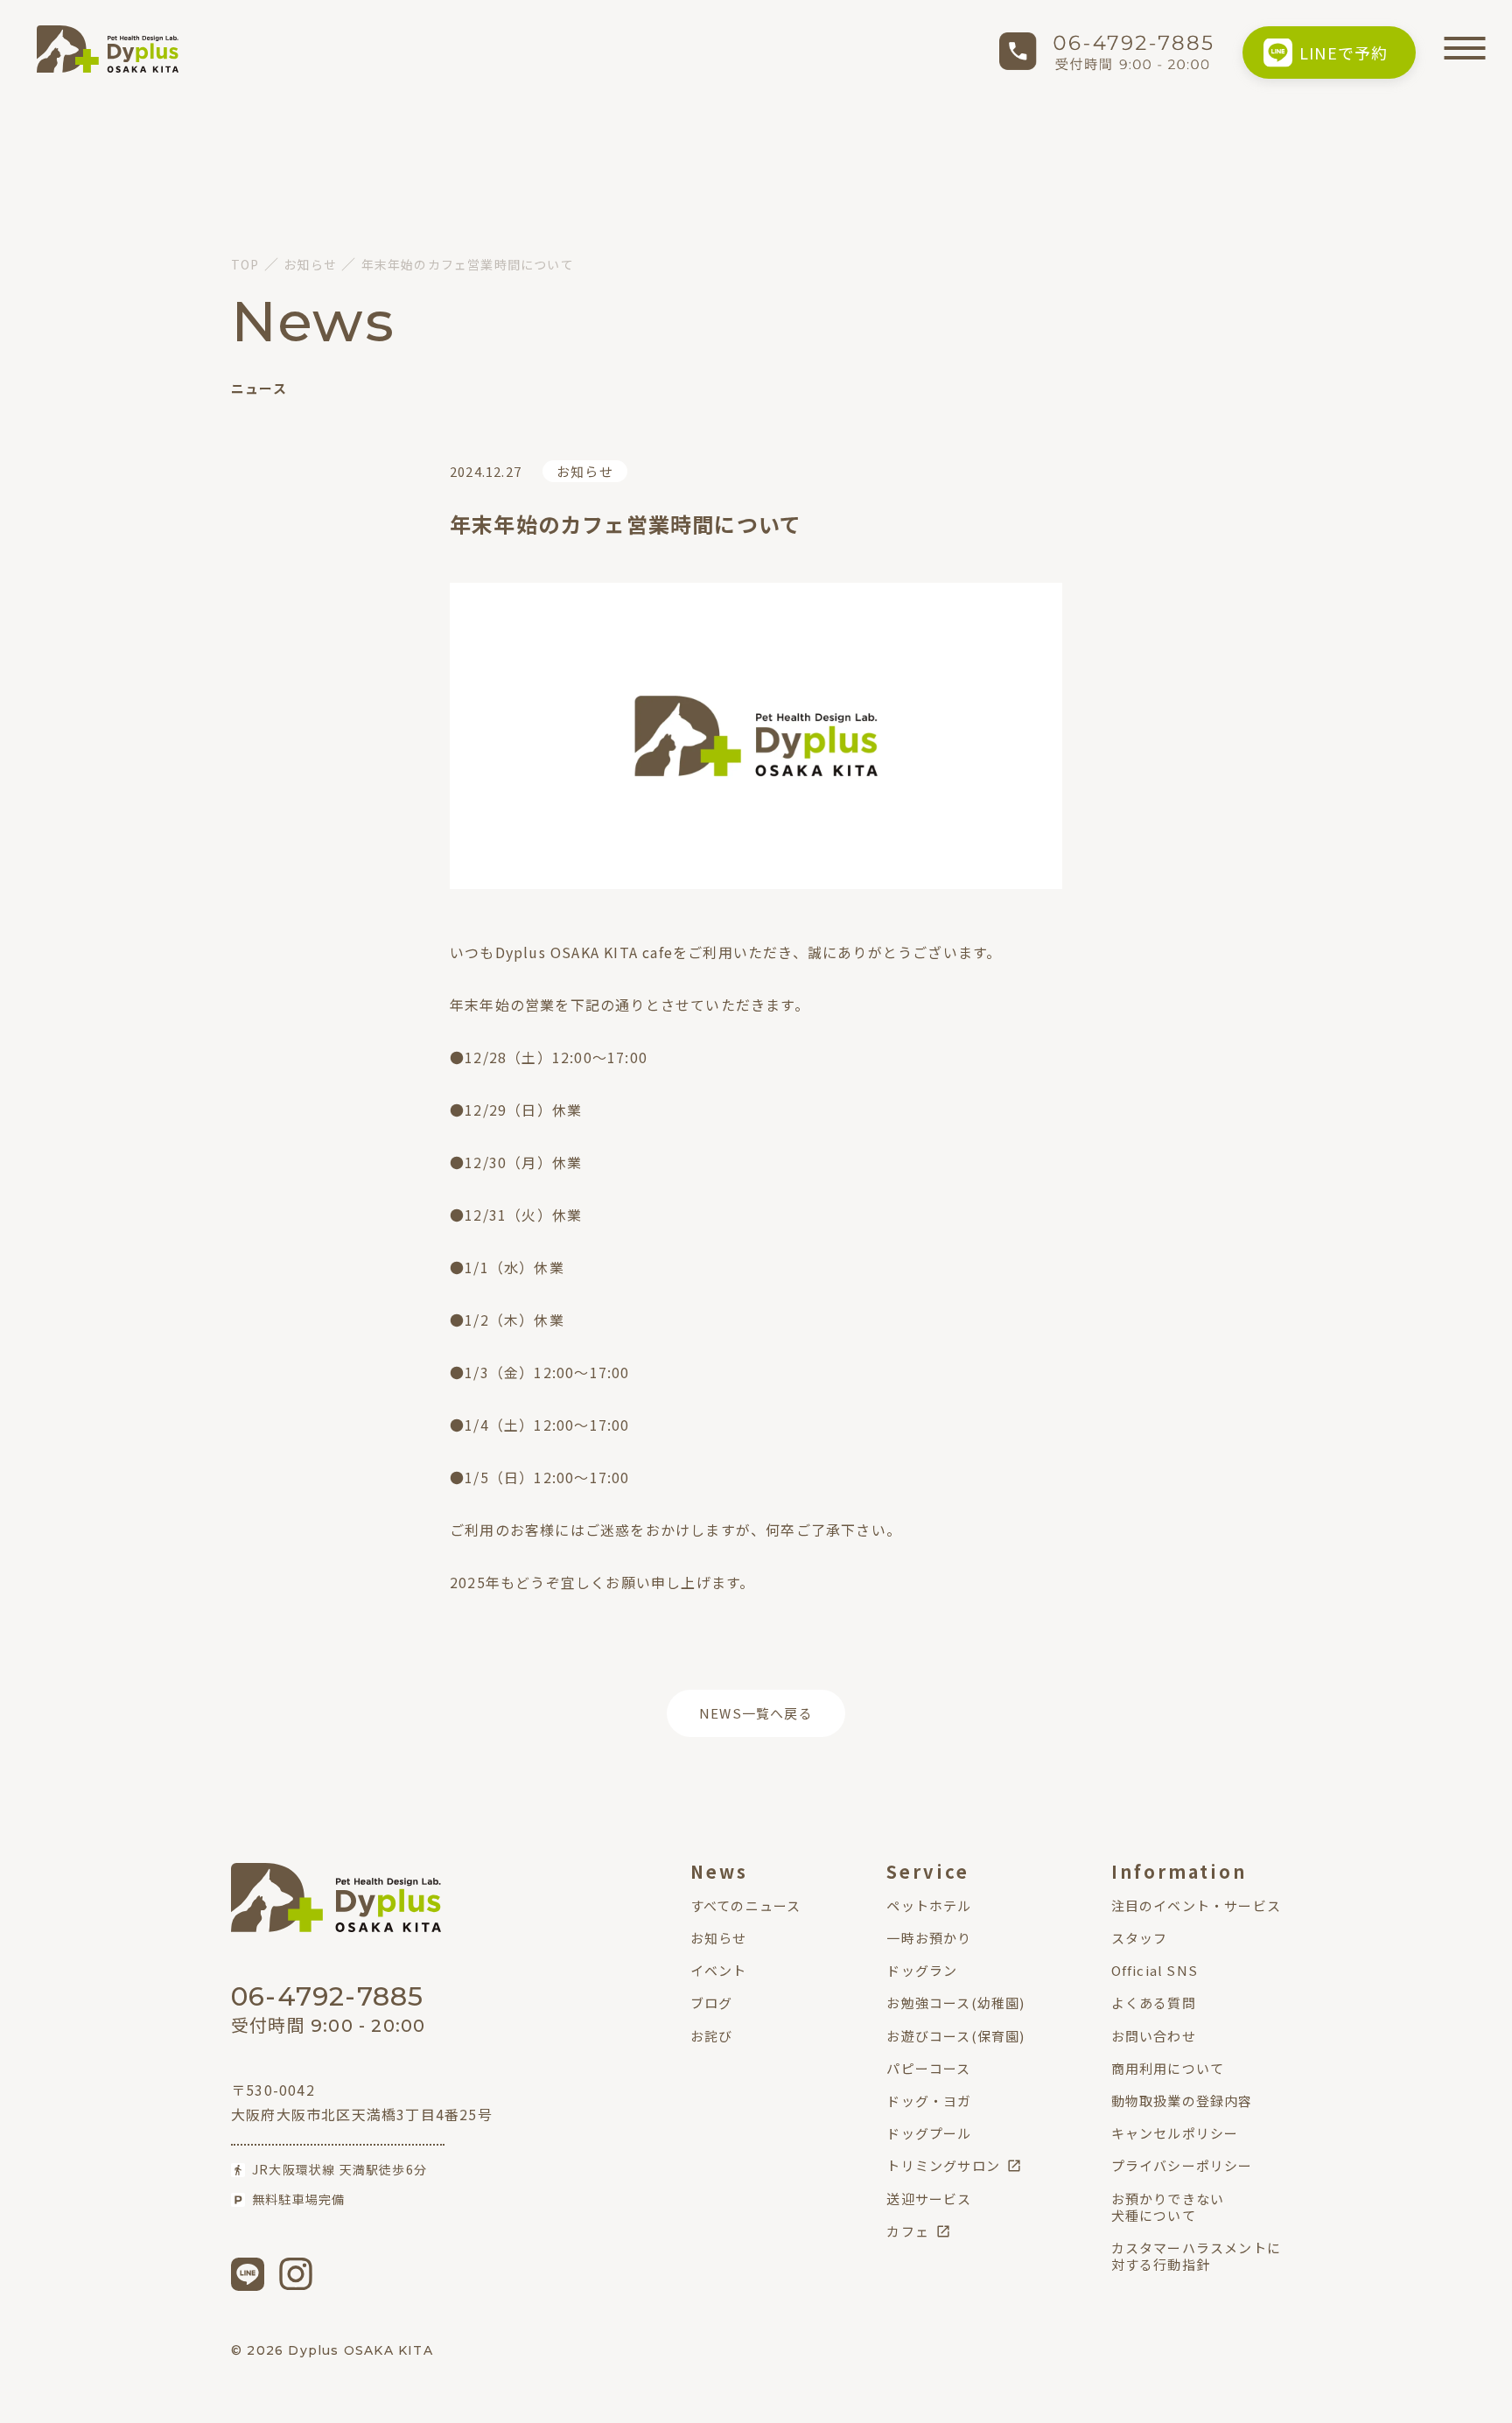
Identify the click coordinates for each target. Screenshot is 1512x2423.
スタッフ (1140, 1938)
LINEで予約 (1344, 53)
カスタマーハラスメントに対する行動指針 (1196, 2256)
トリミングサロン (943, 2165)
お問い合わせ (1154, 2036)
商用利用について (1168, 2068)
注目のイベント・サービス (1196, 1905)
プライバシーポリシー (1182, 2165)
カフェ (908, 2231)
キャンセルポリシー (1175, 2133)
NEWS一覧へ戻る (756, 1713)
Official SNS (1155, 1970)
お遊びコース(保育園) (955, 2036)
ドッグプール (929, 2133)
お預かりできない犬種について (1168, 2207)
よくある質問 (1154, 2003)
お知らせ (585, 471)
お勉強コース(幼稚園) (955, 2003)
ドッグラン (922, 1970)
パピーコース (928, 2068)
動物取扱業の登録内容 (1182, 2101)
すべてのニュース (746, 1905)
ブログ (712, 2003)
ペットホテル (929, 1905)
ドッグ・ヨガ (929, 2101)
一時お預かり (929, 1938)
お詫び (712, 2036)
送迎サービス (929, 2199)
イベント (719, 1970)
